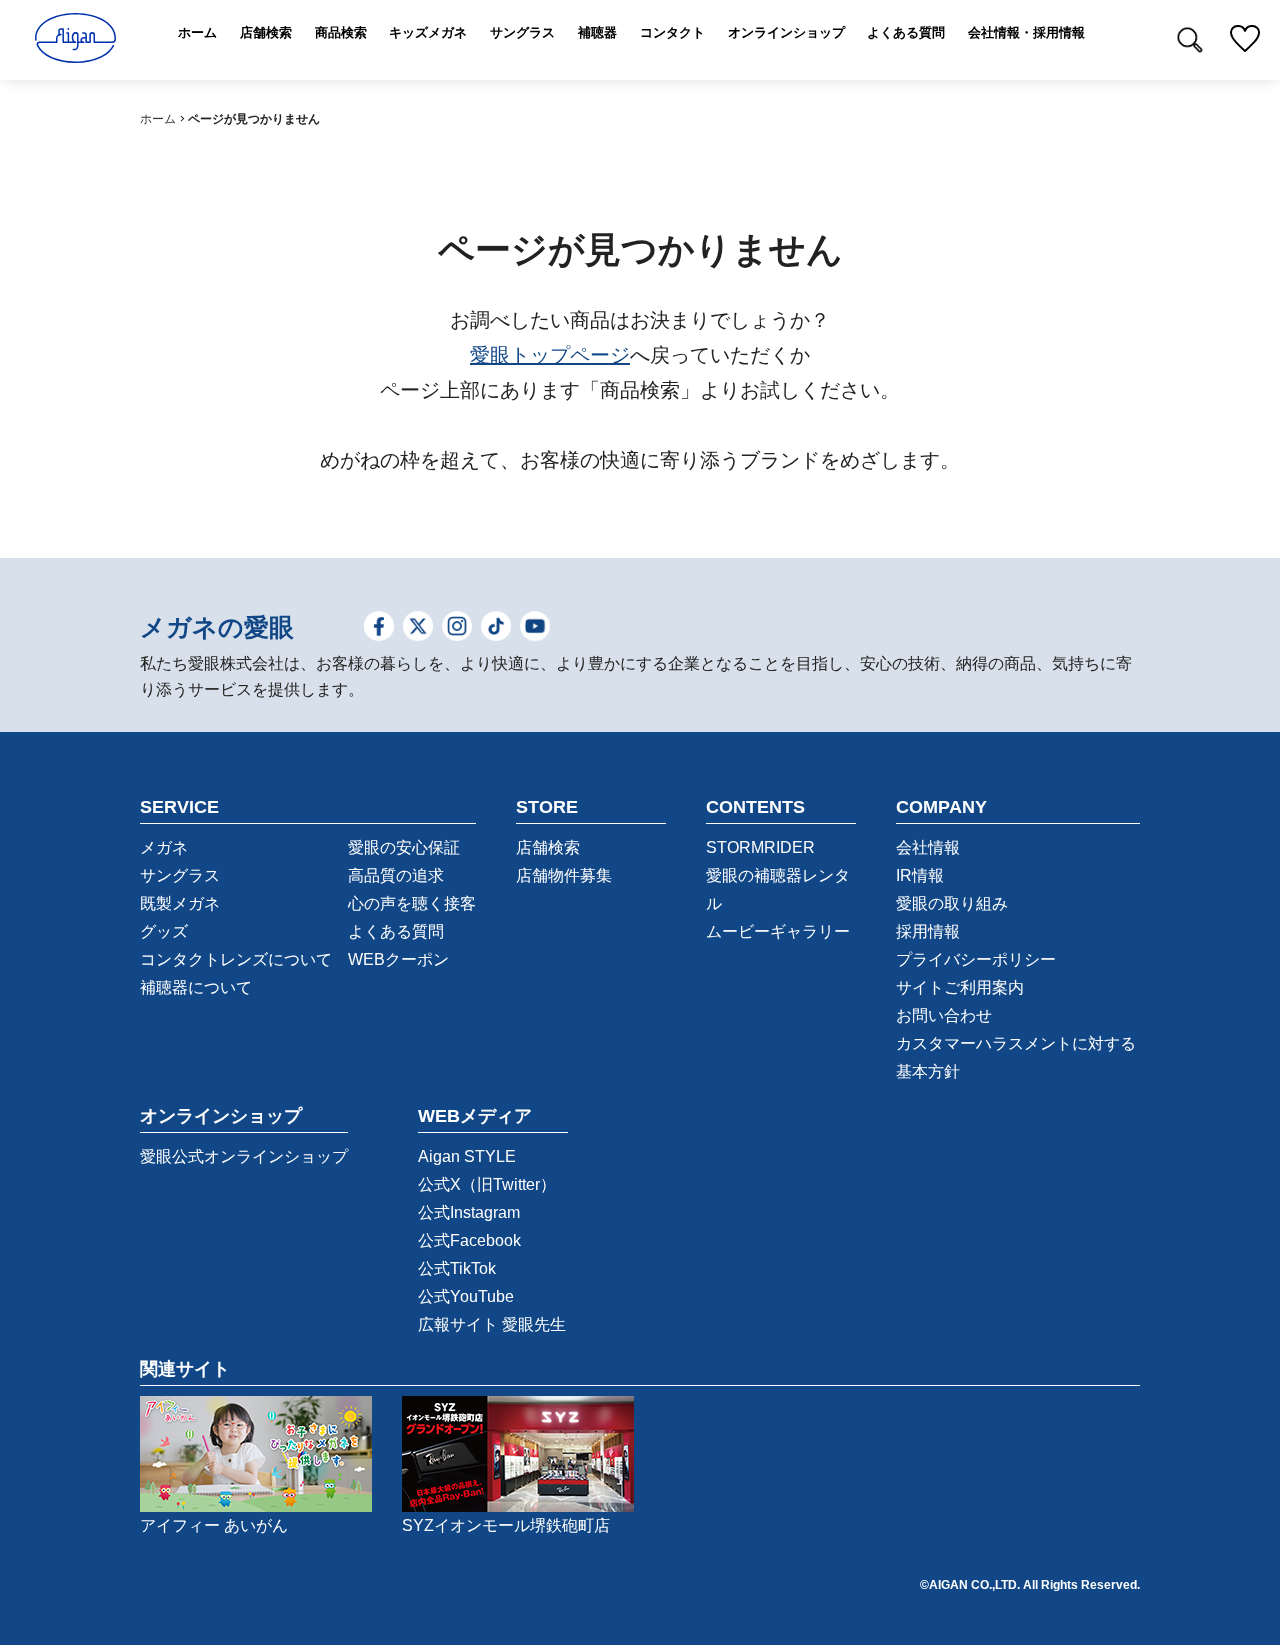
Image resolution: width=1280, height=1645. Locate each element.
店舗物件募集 (564, 875)
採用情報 (928, 931)
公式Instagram (469, 1212)
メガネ (164, 847)
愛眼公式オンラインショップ (244, 1156)
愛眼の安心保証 (404, 847)
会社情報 (928, 847)
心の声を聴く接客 (412, 903)
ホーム (158, 119)
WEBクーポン (398, 959)
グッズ (164, 931)
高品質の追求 (396, 875)
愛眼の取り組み (952, 903)
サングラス (180, 875)
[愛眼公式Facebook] (379, 628)
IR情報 (920, 875)
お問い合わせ (944, 1015)
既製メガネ (180, 903)
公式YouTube (466, 1296)
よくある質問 (396, 931)
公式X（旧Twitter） (487, 1184)
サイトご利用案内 (960, 987)
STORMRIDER (760, 847)
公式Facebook (469, 1240)
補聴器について (196, 987)
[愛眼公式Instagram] (457, 628)
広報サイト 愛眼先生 (492, 1324)
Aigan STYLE (467, 1156)
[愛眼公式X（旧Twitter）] (418, 628)
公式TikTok (457, 1268)
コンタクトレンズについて (236, 959)
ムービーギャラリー (778, 931)
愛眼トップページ (550, 355)
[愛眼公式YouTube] (535, 628)
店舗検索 (548, 847)
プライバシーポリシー (976, 959)
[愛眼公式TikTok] (496, 628)
